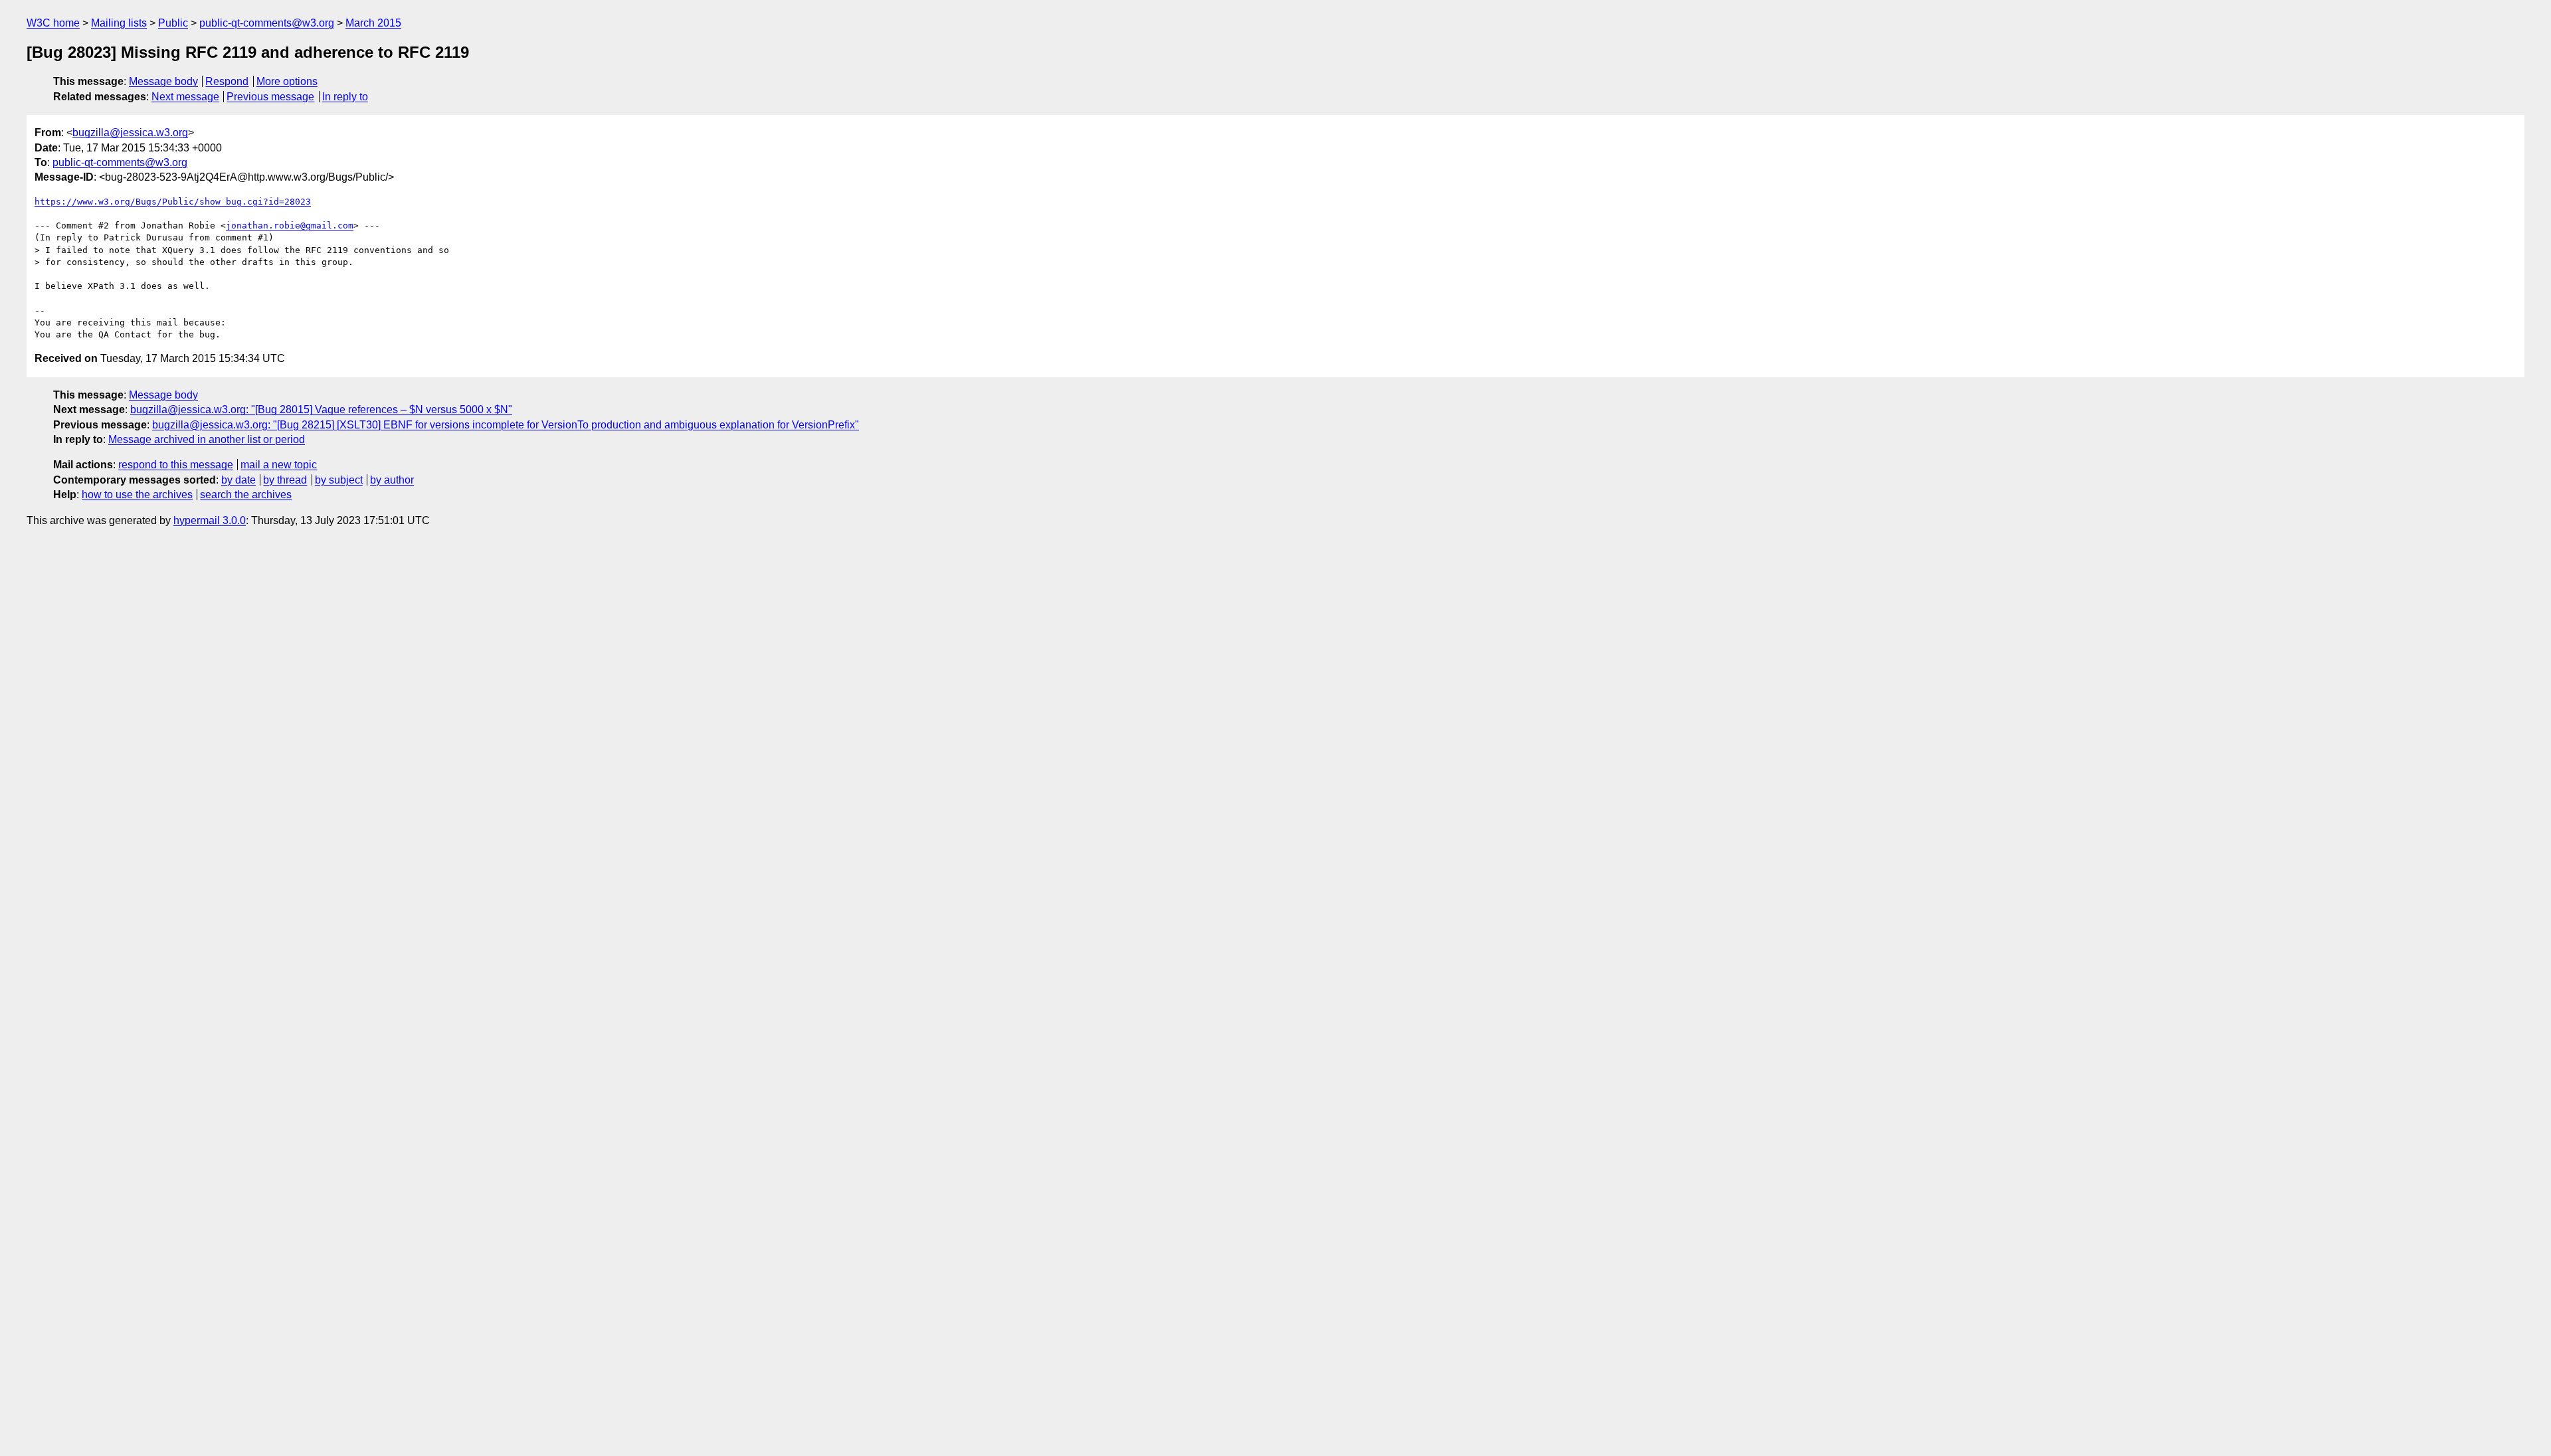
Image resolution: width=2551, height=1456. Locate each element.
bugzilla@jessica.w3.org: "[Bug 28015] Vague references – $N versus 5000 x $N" (321, 409)
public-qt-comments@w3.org (267, 23)
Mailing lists (119, 23)
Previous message (270, 97)
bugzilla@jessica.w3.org (130, 133)
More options (287, 81)
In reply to (345, 97)
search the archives (246, 495)
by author (392, 480)
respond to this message (176, 465)
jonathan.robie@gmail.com (290, 226)
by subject (339, 480)
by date (238, 480)
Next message (185, 97)
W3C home (53, 23)
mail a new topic (279, 465)
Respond (227, 81)
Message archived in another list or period (207, 439)
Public (173, 23)
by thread (285, 480)
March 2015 (373, 23)
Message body (163, 81)
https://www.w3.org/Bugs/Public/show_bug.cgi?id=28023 (173, 202)
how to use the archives (137, 495)
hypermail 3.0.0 (210, 520)
